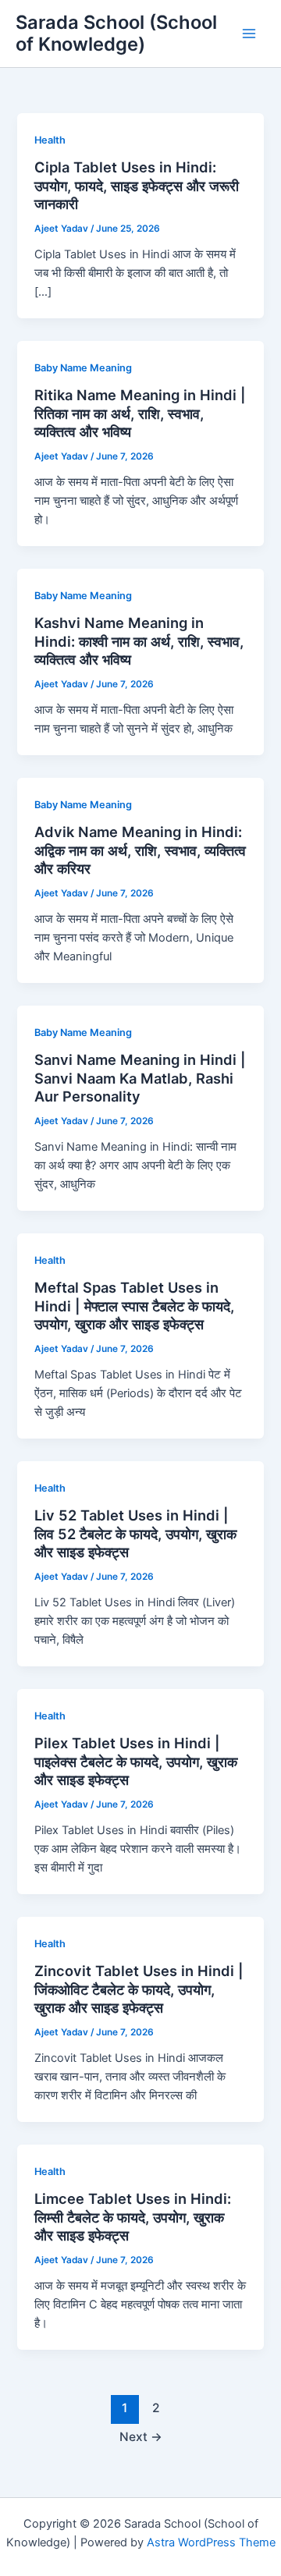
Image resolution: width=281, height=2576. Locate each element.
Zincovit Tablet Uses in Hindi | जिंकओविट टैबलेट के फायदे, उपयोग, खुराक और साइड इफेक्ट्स (139, 1989)
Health (50, 140)
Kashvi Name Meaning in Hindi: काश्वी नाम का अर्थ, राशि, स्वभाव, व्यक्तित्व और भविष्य (139, 641)
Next (141, 2437)
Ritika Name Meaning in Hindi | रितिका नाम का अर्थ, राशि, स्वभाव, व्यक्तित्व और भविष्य (140, 413)
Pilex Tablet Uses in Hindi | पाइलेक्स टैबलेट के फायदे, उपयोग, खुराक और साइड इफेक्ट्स (136, 1761)
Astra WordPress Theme (211, 2542)
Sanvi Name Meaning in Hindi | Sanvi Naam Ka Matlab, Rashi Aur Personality (140, 1078)
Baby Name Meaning (83, 368)
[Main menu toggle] (249, 34)
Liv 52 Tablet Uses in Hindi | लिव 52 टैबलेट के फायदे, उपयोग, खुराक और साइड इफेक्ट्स (135, 1533)
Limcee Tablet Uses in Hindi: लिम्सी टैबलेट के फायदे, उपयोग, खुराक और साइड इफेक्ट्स (133, 2217)
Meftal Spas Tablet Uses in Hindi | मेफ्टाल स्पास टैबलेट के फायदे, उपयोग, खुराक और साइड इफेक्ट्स (134, 1306)
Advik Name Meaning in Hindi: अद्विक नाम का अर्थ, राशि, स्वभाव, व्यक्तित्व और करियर (140, 850)
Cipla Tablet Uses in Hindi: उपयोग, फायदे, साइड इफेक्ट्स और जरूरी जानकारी (137, 185)
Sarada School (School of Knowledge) (116, 33)
